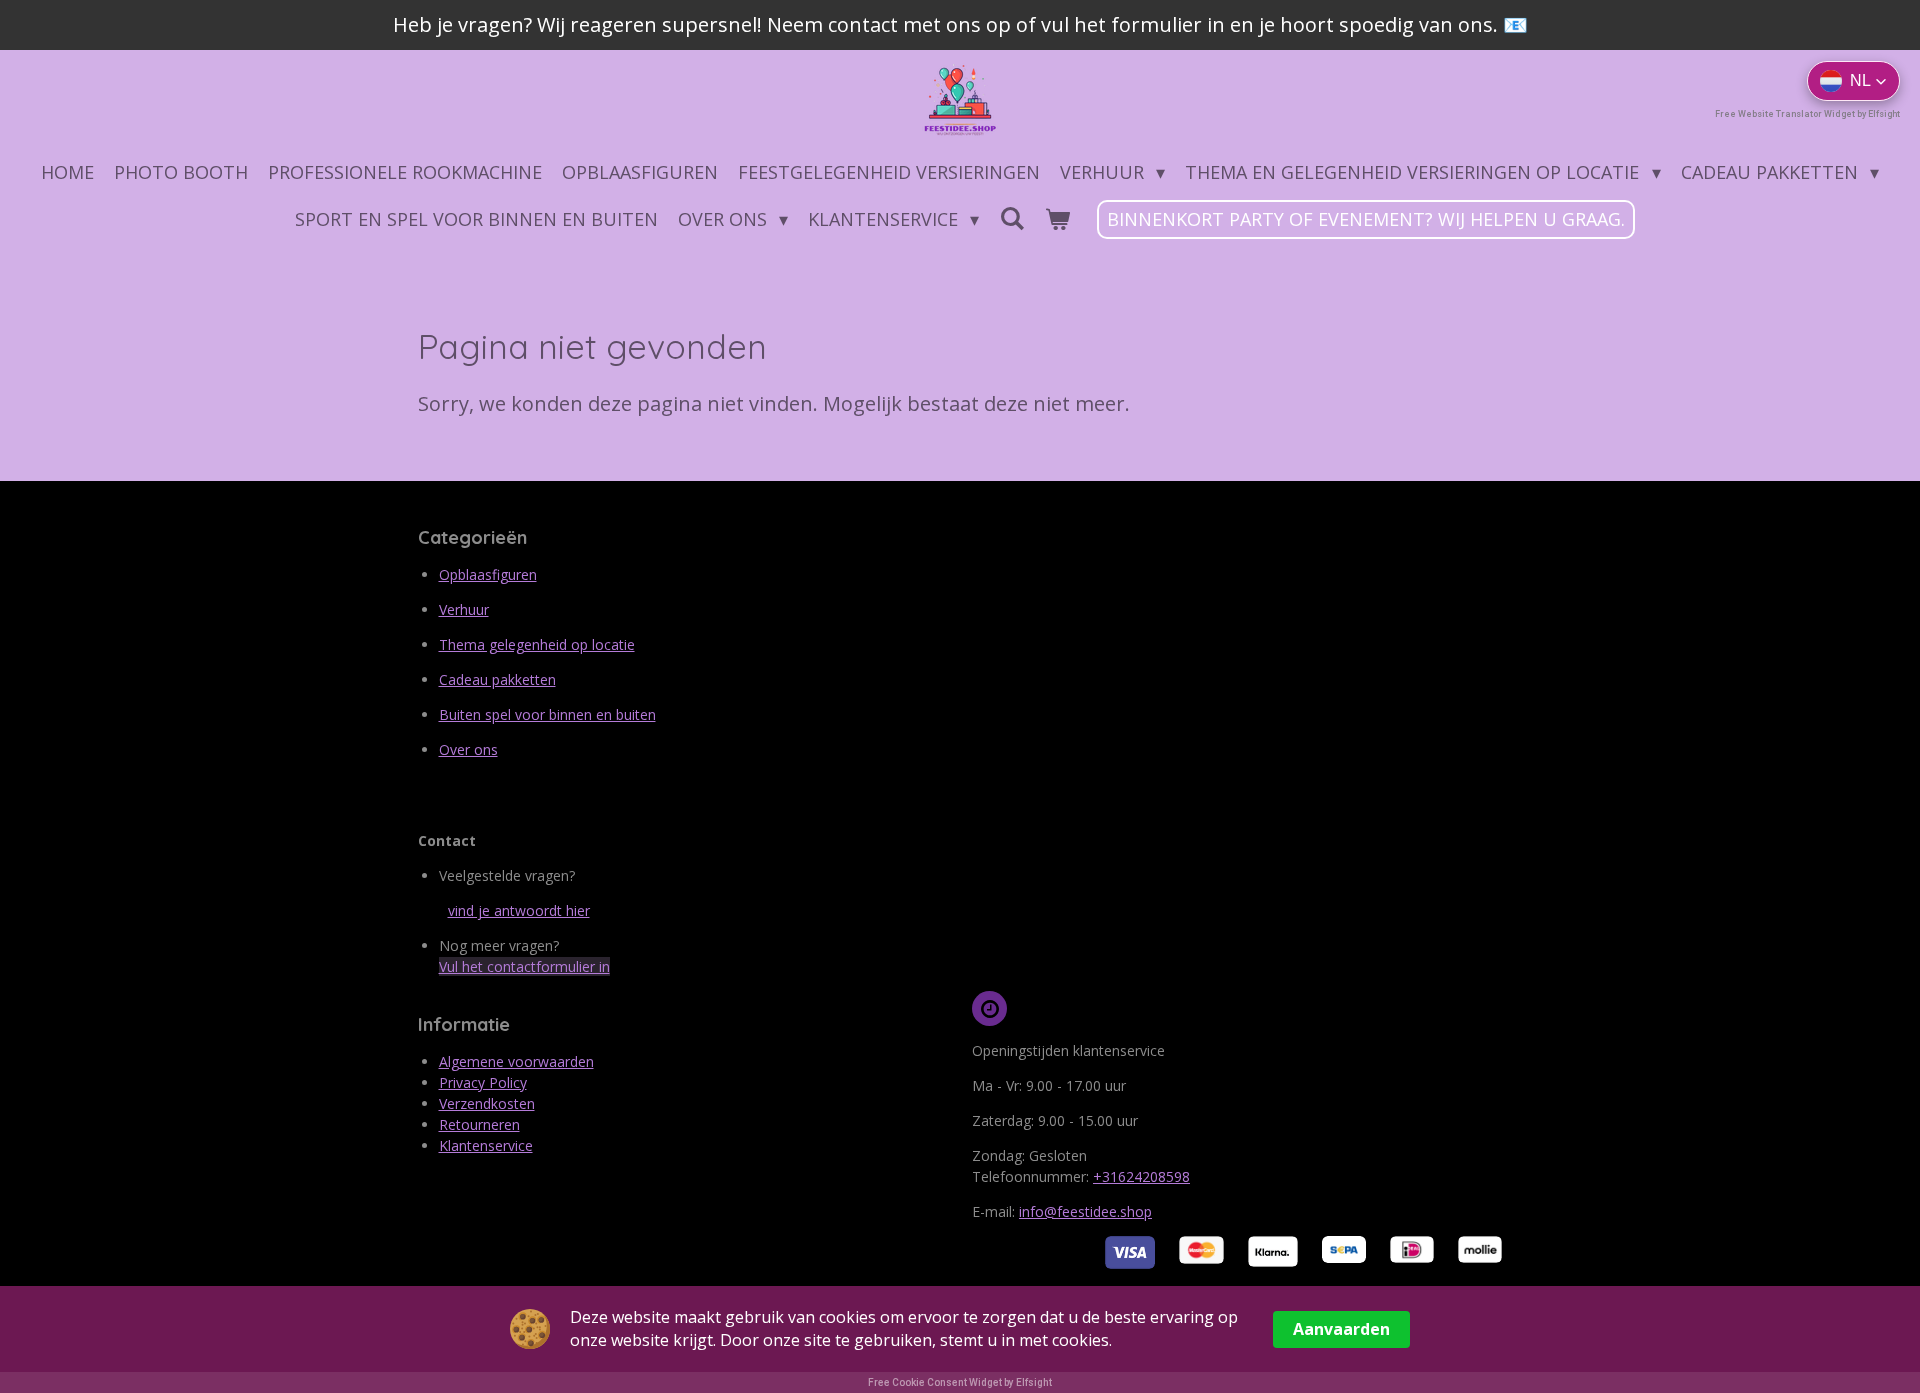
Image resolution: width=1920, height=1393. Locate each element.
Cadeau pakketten (497, 679)
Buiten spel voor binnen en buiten (547, 714)
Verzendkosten (487, 1103)
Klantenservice (486, 1145)
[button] (1853, 81)
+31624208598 (1141, 1176)
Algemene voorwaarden (516, 1061)
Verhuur (464, 609)
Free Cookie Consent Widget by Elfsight (960, 1382)
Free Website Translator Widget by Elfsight (1807, 114)
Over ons (468, 749)
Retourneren (479, 1124)
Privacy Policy (483, 1082)
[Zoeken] (1011, 218)
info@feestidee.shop (1085, 1211)
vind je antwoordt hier (519, 910)
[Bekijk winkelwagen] (1056, 219)
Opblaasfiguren (488, 574)
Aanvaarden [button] (1341, 1329)
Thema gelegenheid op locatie (537, 644)
